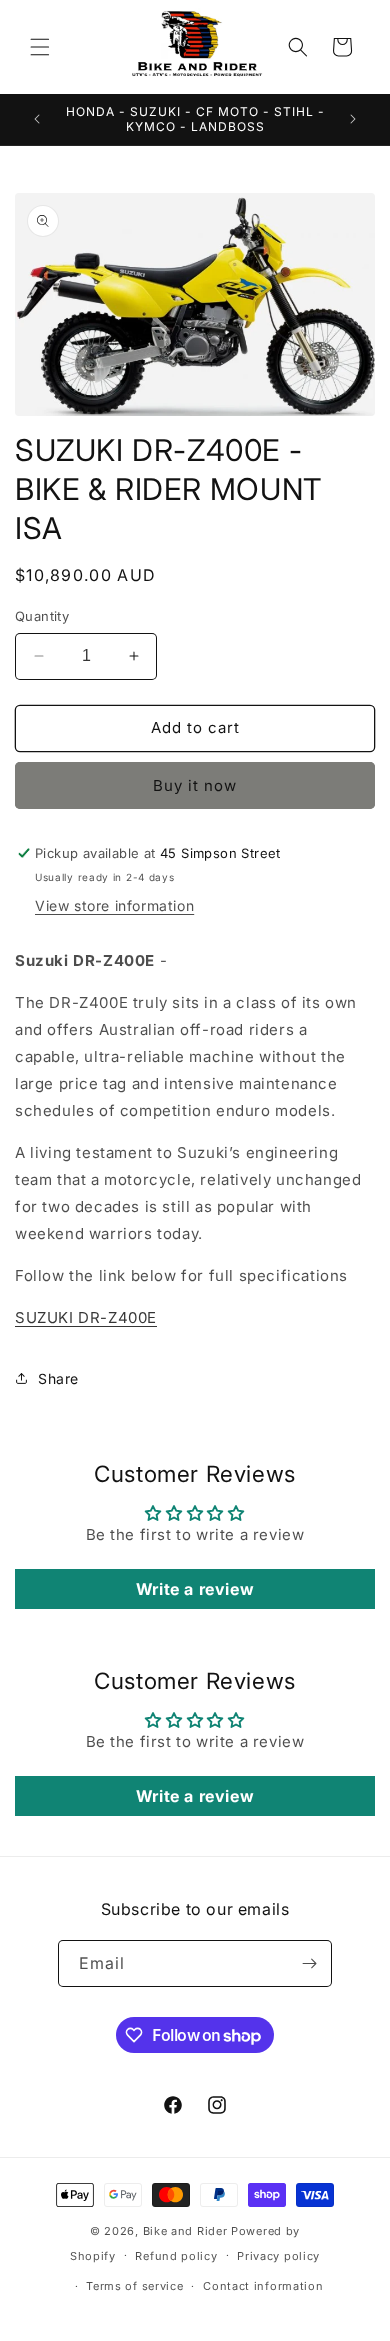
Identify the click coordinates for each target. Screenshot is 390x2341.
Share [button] (58, 1378)
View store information (114, 905)
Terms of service (134, 2286)
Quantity (42, 616)
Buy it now (195, 785)
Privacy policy (278, 2256)
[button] (40, 47)
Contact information (263, 2286)
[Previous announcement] (37, 119)
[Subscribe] (309, 1963)
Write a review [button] (195, 1589)
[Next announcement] (353, 119)
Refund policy (176, 2256)
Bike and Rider (185, 2231)
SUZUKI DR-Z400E (86, 1317)
